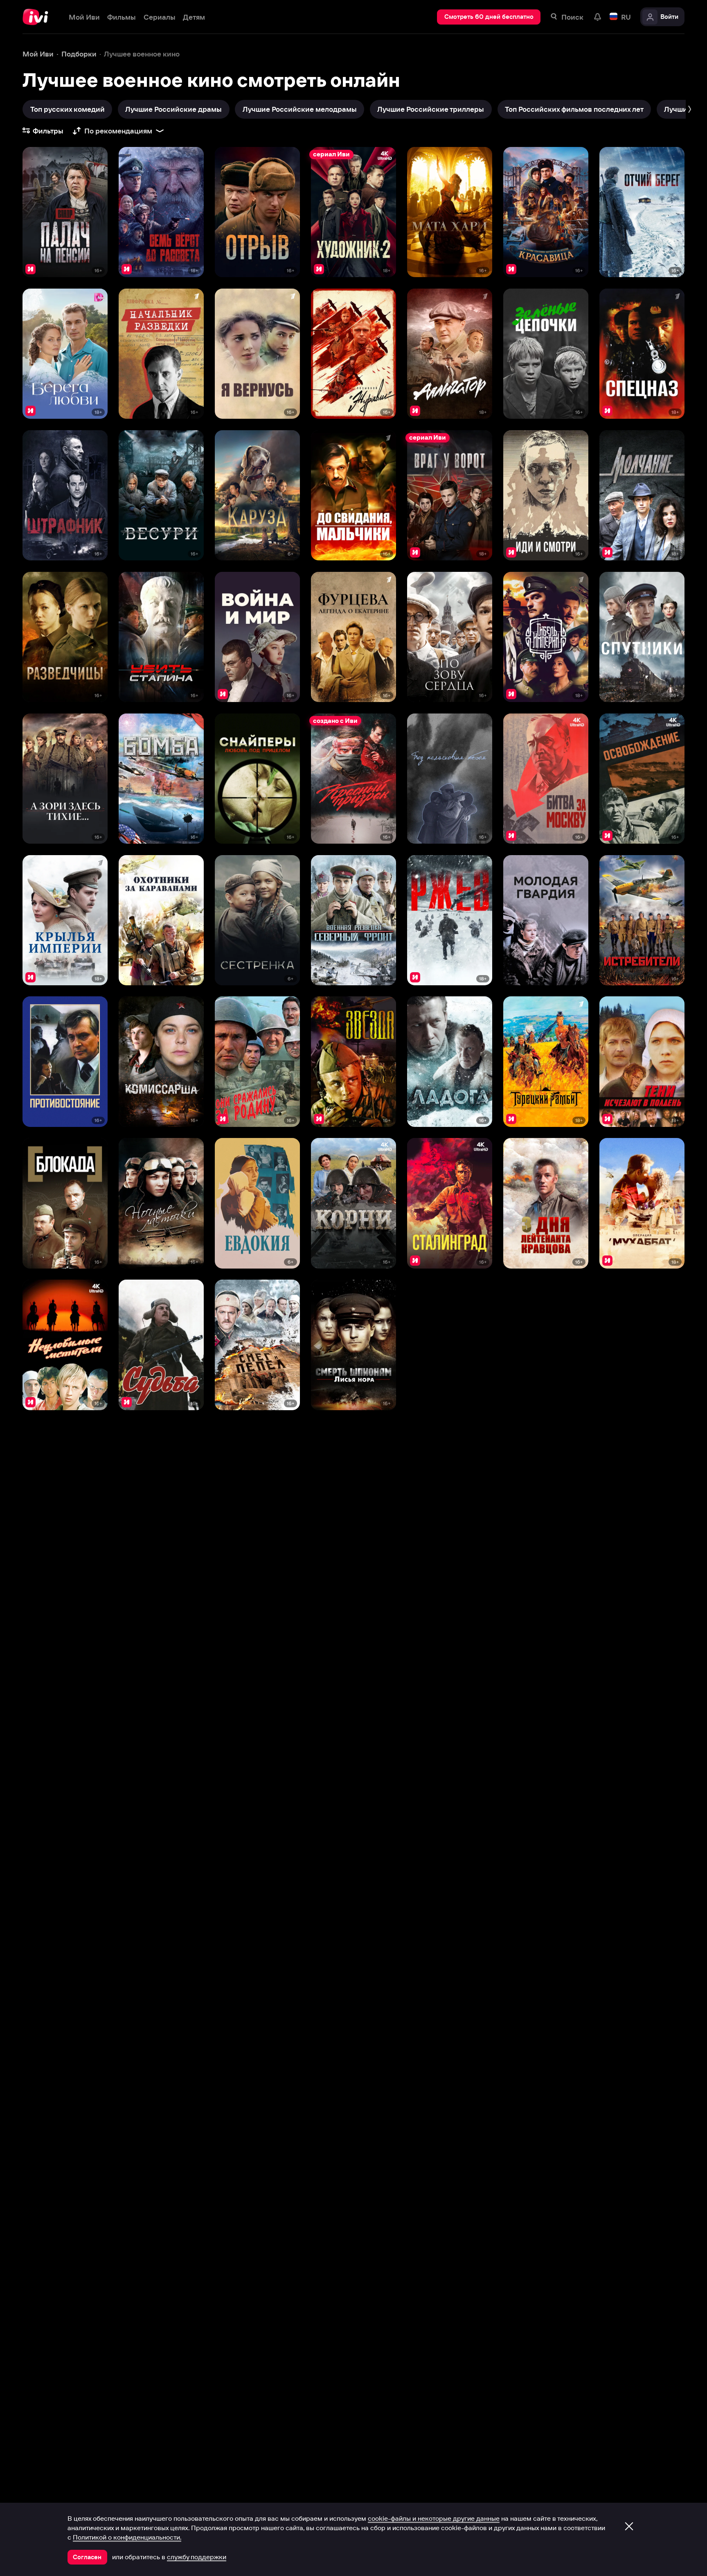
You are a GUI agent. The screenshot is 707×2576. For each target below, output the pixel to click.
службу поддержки (197, 2557)
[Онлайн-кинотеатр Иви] (38, 17)
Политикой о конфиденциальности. (127, 2537)
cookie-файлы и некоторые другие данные (434, 2518)
